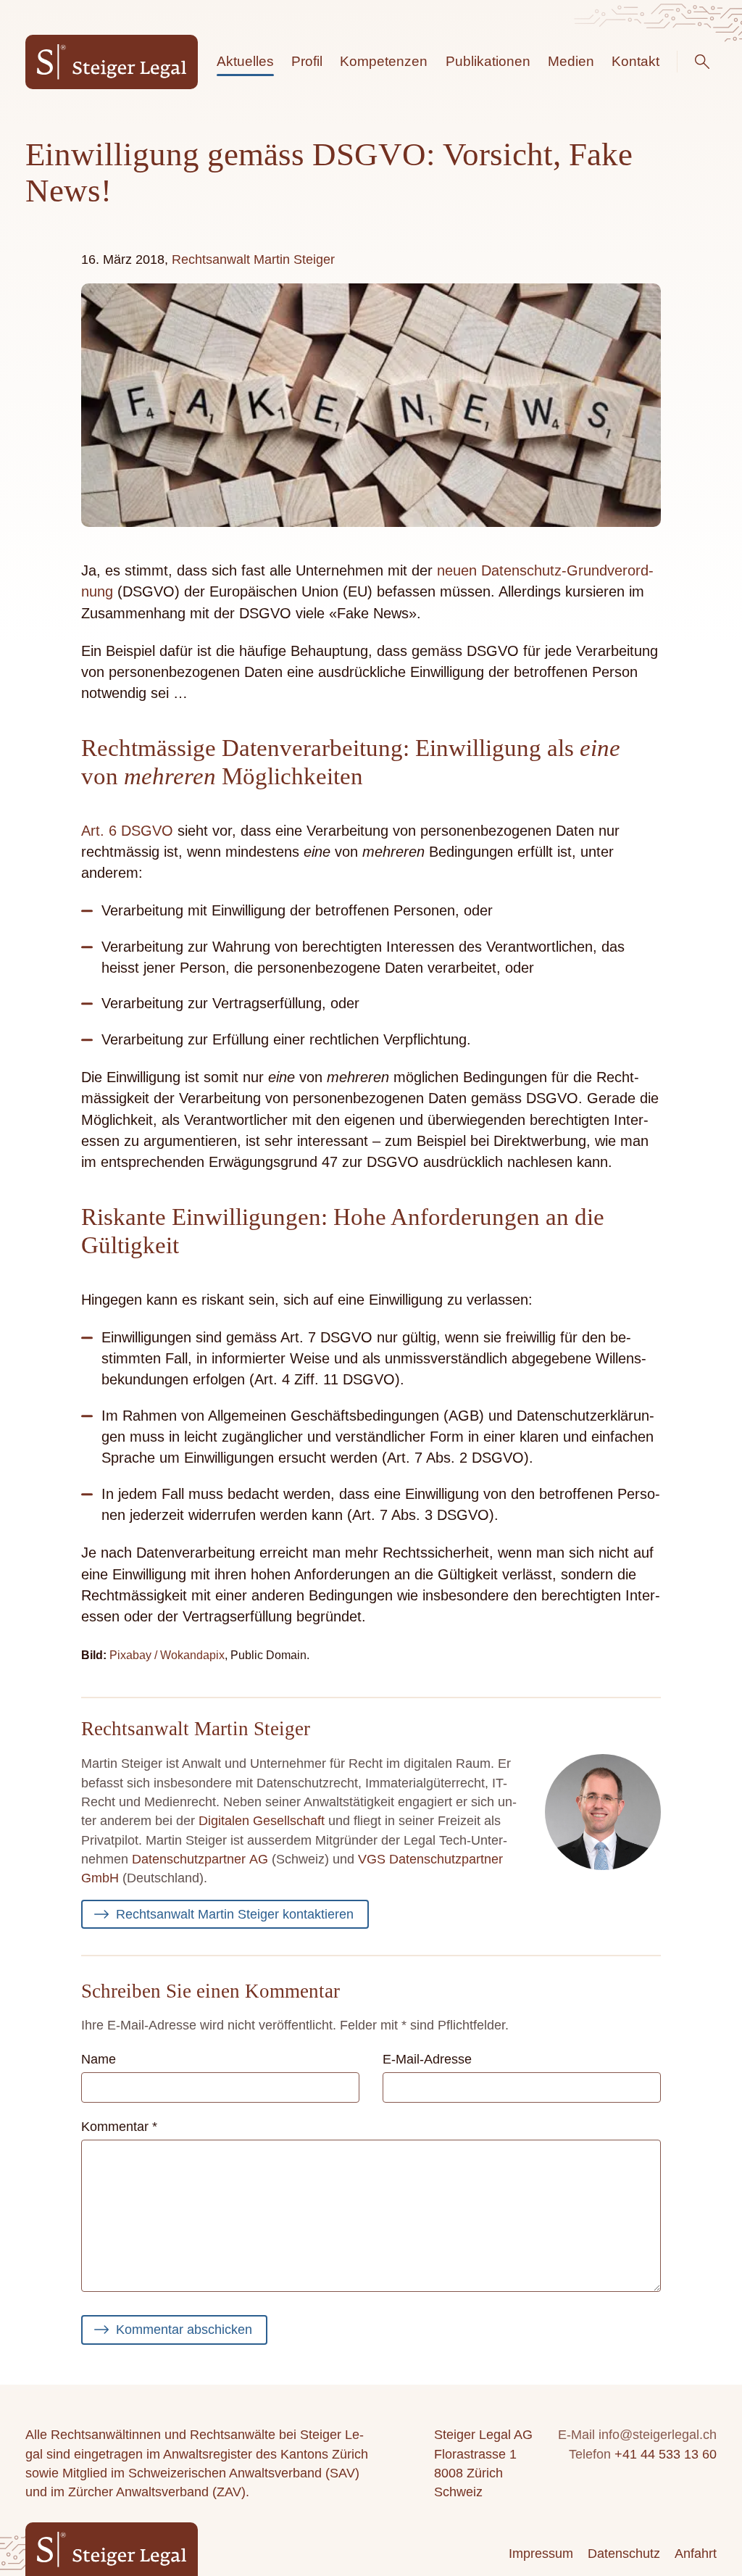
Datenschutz (624, 2554)
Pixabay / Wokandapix (167, 1655)
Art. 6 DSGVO (127, 831)
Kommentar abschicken (184, 2330)
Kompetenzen (384, 61)
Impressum (541, 2554)
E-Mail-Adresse (427, 2059)
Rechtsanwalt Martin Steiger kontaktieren (235, 1914)
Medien (571, 61)
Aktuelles (245, 61)
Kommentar (119, 2127)
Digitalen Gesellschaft (262, 1821)
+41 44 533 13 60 (666, 2454)
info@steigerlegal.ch (658, 2435)
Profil (307, 61)
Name (99, 2059)
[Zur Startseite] (112, 62)
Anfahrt (696, 2554)
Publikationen (488, 61)
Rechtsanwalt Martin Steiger (253, 259)
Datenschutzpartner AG (200, 1859)
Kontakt (635, 61)
